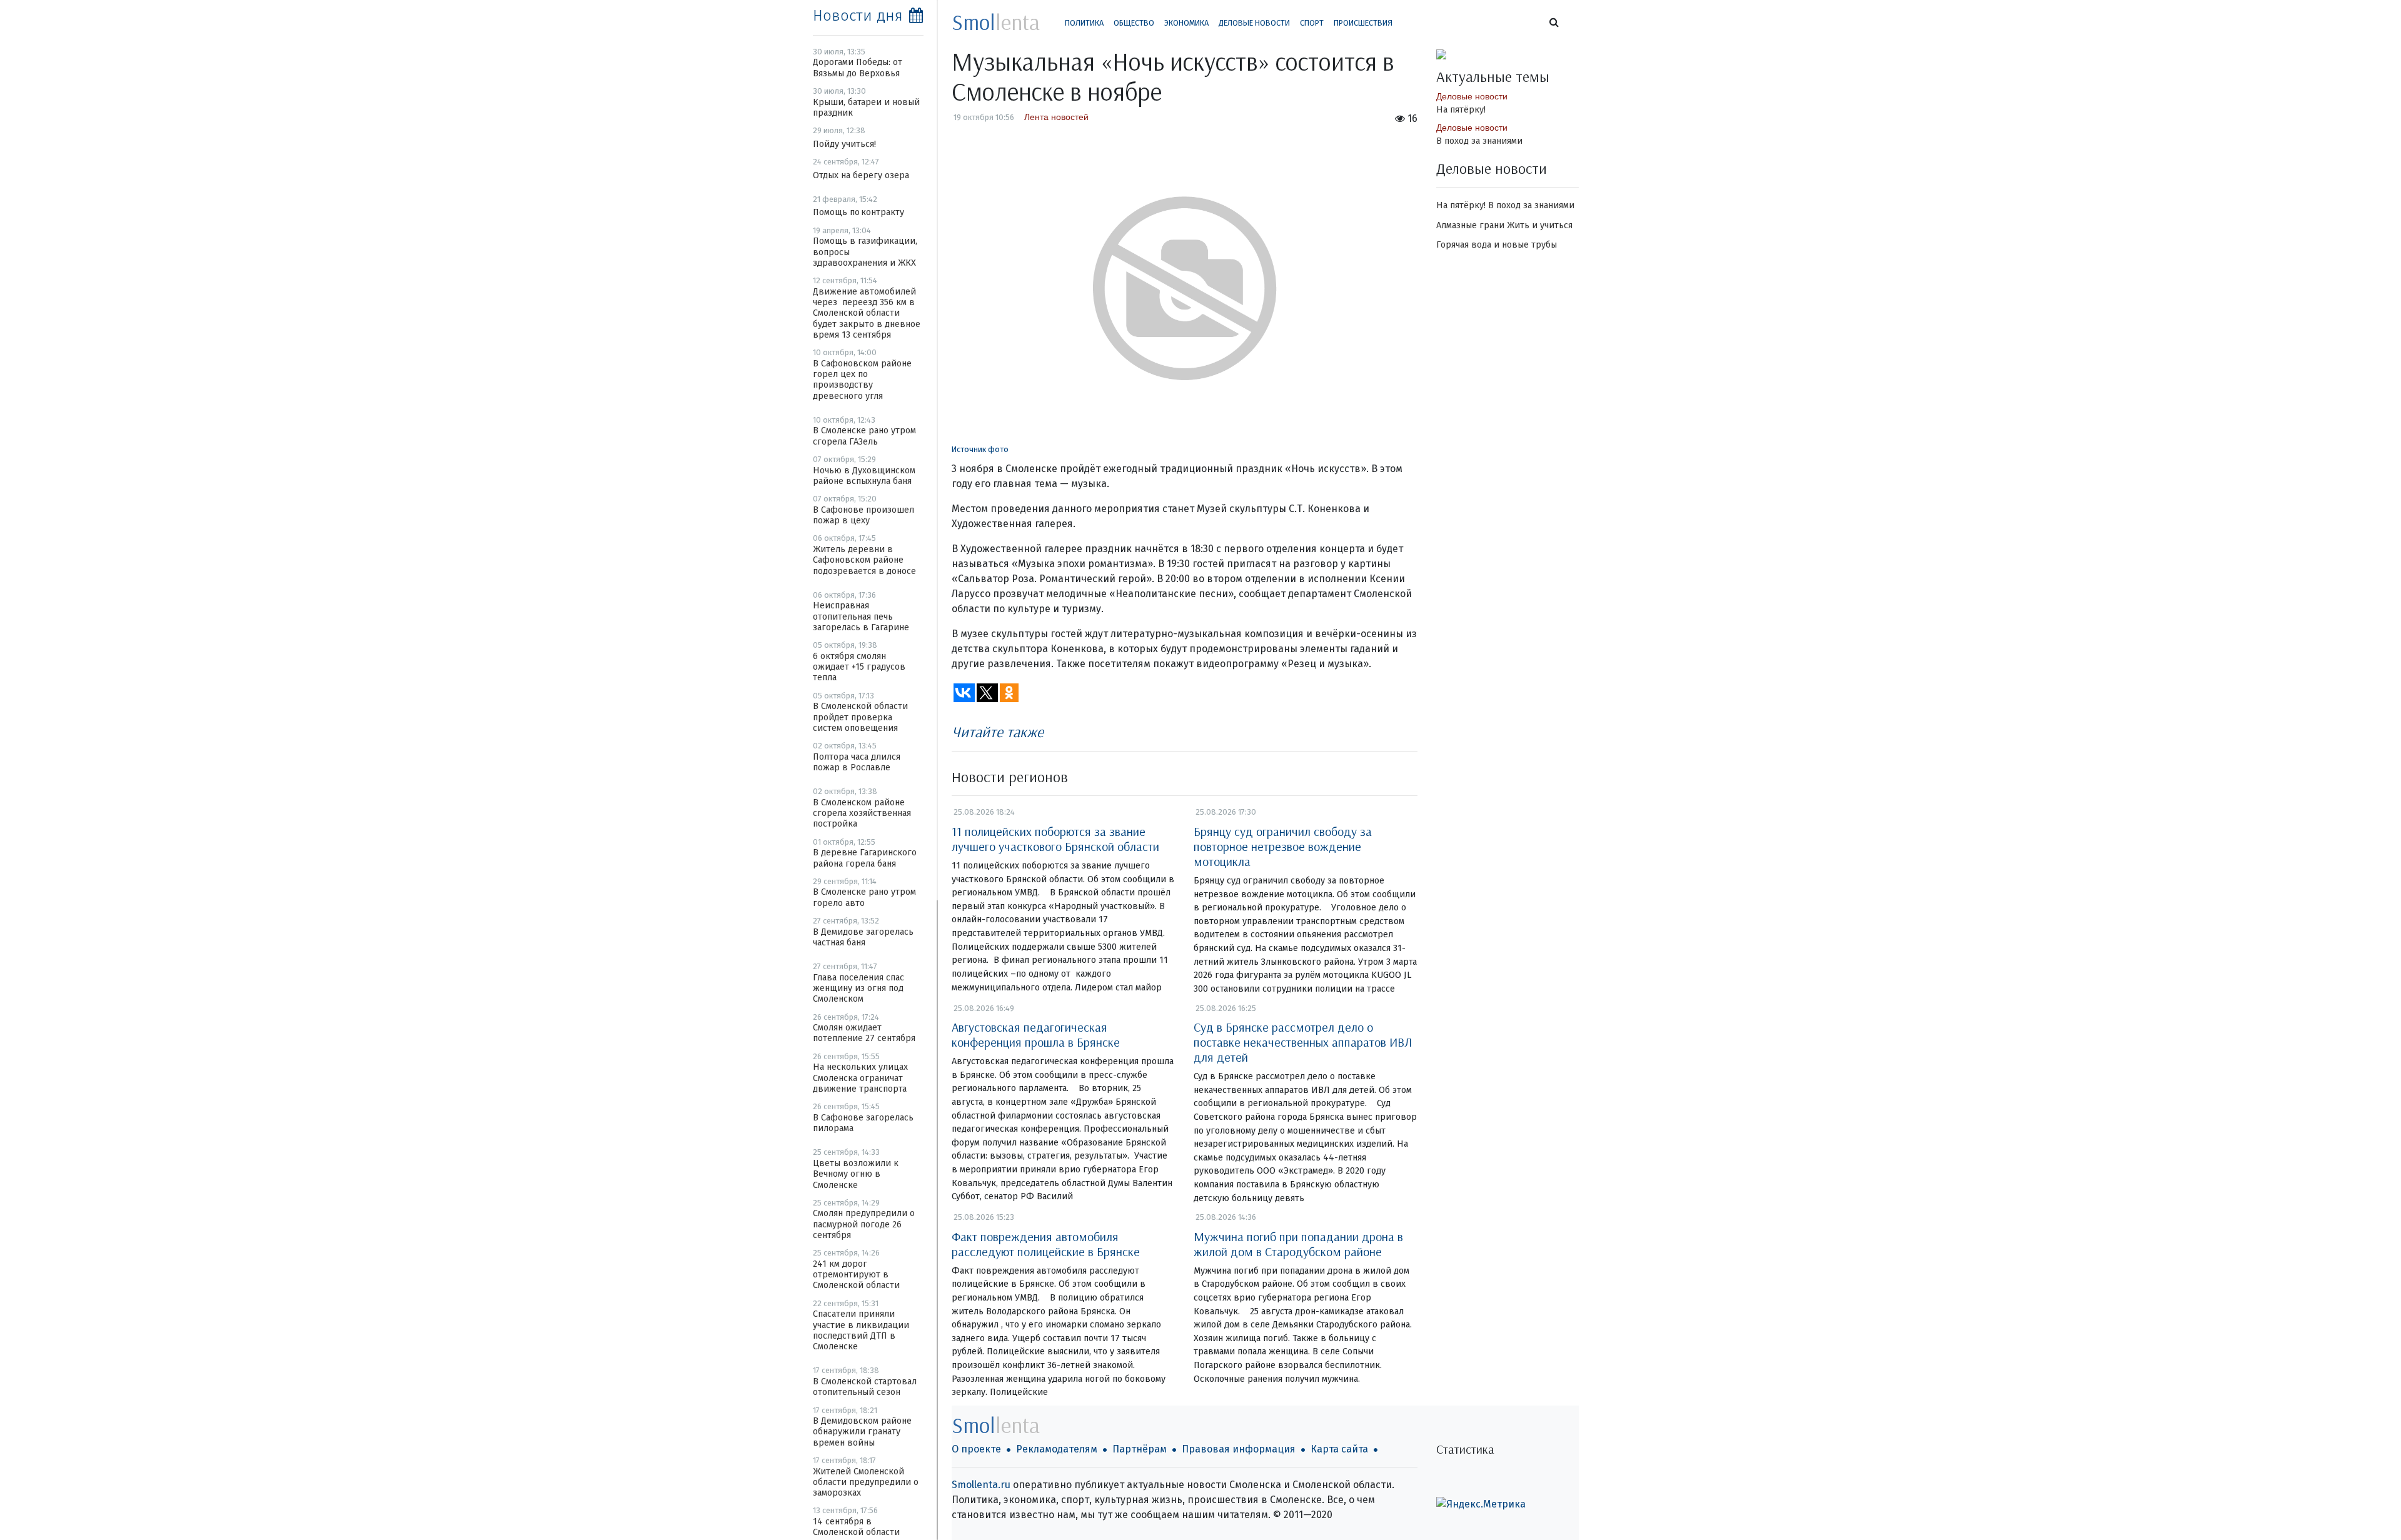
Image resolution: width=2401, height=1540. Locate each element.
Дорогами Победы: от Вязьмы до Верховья (858, 68)
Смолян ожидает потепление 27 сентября (864, 1033)
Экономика (1186, 23)
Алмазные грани (1470, 225)
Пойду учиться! (844, 144)
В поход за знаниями (1479, 141)
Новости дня (858, 16)
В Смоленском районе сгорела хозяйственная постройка (862, 813)
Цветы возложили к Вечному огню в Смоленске (856, 1174)
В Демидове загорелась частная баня (863, 937)
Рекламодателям (1057, 1449)
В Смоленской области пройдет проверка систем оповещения (860, 717)
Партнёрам (1140, 1449)
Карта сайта (1339, 1449)
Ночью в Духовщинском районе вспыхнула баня (864, 476)
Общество (1134, 23)
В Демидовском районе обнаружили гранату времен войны (862, 1432)
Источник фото (980, 449)
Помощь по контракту (858, 212)
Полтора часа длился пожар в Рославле (857, 762)
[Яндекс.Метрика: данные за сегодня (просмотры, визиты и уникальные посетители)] (1481, 1504)
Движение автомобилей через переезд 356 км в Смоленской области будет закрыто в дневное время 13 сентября (867, 313)
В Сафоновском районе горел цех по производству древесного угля (862, 380)
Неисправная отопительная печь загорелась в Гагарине (861, 617)
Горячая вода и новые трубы (1497, 245)
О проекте (976, 1449)
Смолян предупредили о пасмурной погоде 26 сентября (864, 1224)
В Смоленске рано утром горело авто (864, 897)
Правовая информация (1239, 1449)
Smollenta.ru (981, 1485)
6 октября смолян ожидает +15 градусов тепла (859, 667)
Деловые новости (1254, 23)
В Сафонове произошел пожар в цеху (863, 515)
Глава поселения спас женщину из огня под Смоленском (858, 989)
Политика (1084, 23)
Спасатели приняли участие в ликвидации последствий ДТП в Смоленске (861, 1330)
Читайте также (998, 732)
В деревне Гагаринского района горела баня (865, 858)
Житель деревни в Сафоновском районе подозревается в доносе (864, 560)
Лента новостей (1056, 117)
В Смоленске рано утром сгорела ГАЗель (864, 436)
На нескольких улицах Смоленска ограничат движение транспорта (860, 1078)
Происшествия (1363, 23)
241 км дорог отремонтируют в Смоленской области (856, 1275)
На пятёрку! (1461, 110)
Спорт (1312, 23)
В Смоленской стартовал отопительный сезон (865, 1387)
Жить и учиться (1540, 225)
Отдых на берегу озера (861, 175)
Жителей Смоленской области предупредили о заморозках (866, 1482)
